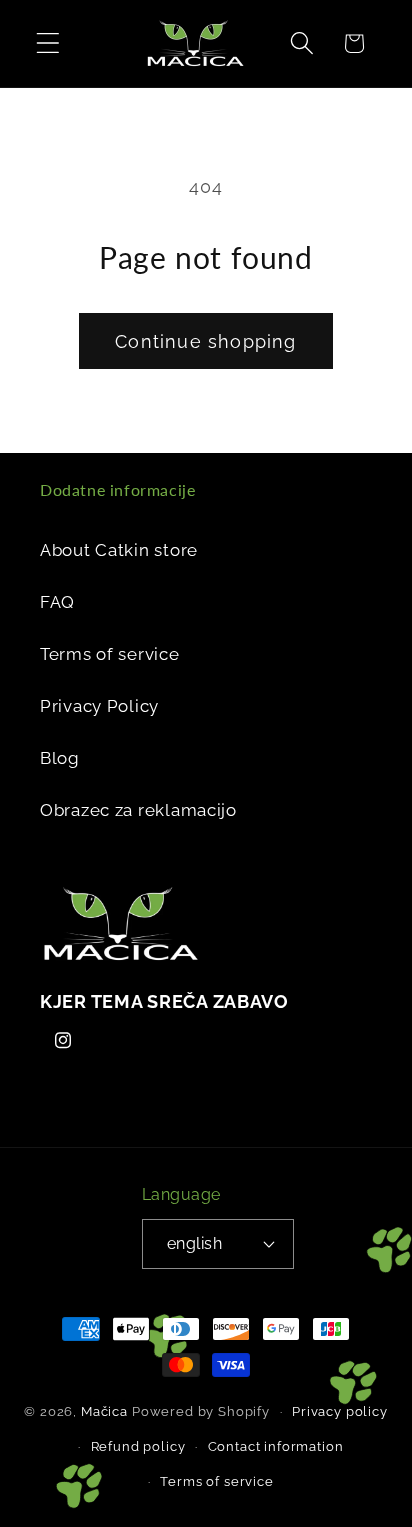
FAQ (57, 602)
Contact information (276, 1446)
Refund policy (138, 1446)
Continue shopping (205, 341)
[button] (48, 43)
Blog (60, 758)
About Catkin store (119, 550)
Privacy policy (340, 1411)
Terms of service (110, 654)
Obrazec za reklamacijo (138, 810)
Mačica (104, 1411)
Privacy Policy (99, 706)
